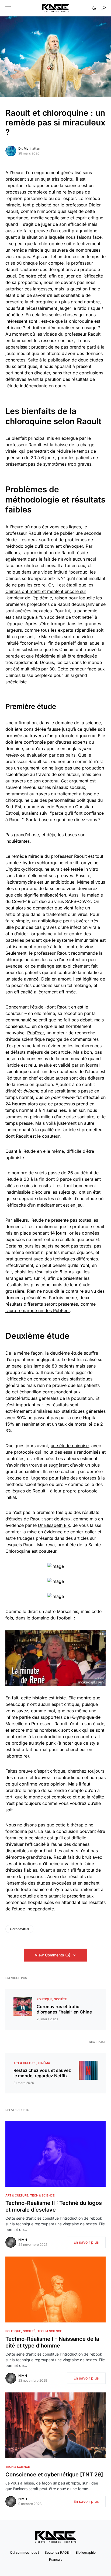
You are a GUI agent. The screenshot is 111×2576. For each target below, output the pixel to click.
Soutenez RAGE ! (58, 2552)
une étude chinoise (70, 1446)
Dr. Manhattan (29, 148)
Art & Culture (25, 2063)
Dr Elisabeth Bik (54, 1525)
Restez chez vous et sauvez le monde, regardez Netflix (42, 2073)
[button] (8, 8)
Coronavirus (19, 1929)
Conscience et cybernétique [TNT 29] (54, 2475)
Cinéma (44, 2063)
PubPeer (36, 1033)
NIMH (23, 2240)
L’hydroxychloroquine (27, 869)
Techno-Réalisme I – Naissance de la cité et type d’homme (52, 2342)
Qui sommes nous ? (25, 2552)
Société (60, 1999)
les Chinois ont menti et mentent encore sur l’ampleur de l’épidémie (49, 591)
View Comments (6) (53, 1955)
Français (56, 2559)
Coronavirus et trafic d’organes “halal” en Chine (64, 2009)
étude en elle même (44, 1151)
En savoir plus (86, 2242)
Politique (44, 1999)
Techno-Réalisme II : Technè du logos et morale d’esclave (54, 2206)
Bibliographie (86, 2552)
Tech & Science (42, 2195)
